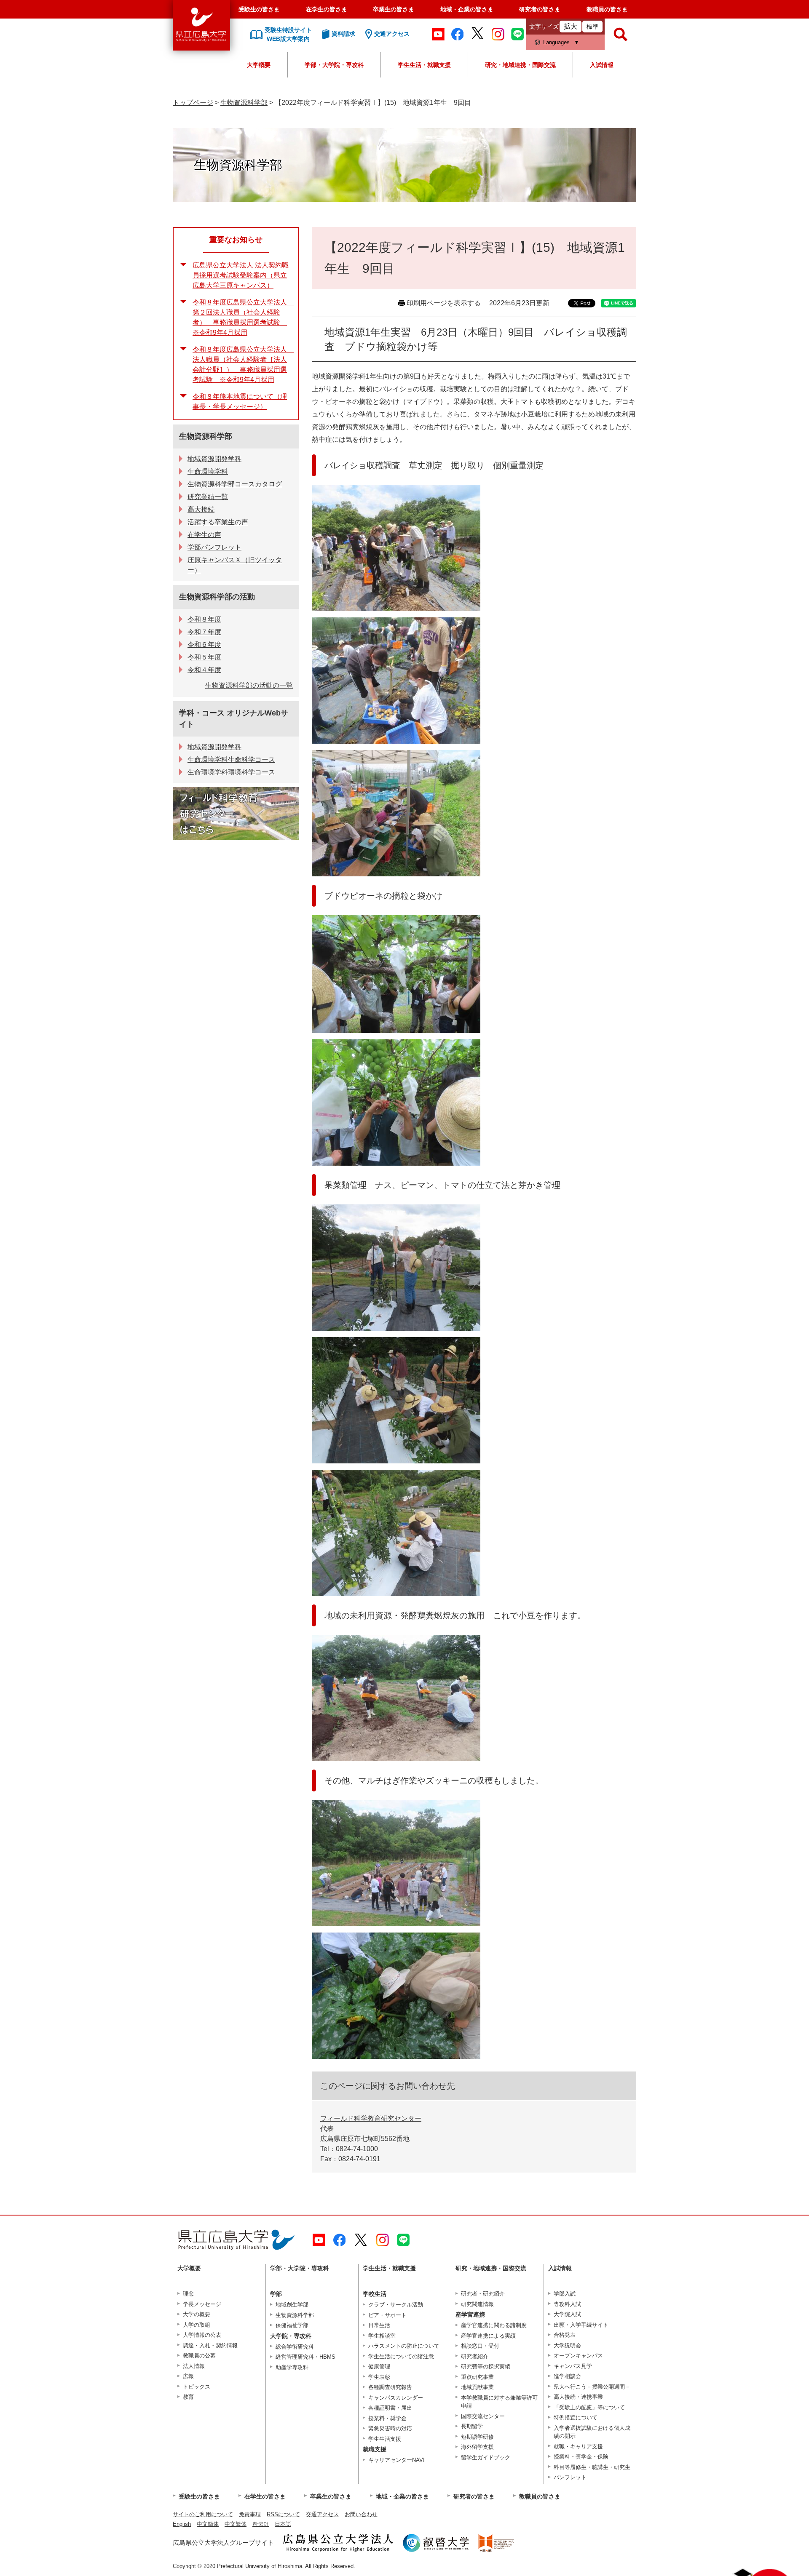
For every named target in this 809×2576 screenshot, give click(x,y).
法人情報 (194, 2366)
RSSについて (283, 2514)
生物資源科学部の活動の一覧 (249, 685)
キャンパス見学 (573, 2366)
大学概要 (259, 65)
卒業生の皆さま (394, 9)
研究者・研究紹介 (483, 2294)
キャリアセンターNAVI (396, 2460)
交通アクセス (322, 2514)
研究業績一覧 (208, 497)
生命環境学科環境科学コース (231, 772)
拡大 (571, 26)
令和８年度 (204, 619)
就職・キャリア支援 (578, 2447)
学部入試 (565, 2294)
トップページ (193, 103)
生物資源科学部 (244, 103)
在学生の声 (204, 535)
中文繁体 (236, 2524)
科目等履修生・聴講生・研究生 (592, 2467)
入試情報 (602, 65)
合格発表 (565, 2335)
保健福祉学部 (292, 2325)
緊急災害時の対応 (390, 2428)
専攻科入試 (567, 2304)
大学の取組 (197, 2325)
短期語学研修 (477, 2437)
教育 (188, 2397)
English (182, 2524)
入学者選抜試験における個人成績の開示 (592, 2432)
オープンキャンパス (578, 2356)
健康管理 (379, 2366)
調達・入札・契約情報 (210, 2345)
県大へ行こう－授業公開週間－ (592, 2387)
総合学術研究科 (295, 2347)
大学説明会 (567, 2345)
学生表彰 (379, 2377)
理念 (188, 2294)
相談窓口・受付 (480, 2346)
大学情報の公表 (202, 2335)
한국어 (261, 2524)
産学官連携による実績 (488, 2336)
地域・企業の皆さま (467, 9)
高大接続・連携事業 (578, 2397)
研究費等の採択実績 (486, 2366)
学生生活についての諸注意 (401, 2356)
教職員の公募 (199, 2356)
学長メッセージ (202, 2304)
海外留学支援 (477, 2447)
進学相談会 (567, 2376)
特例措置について (576, 2417)
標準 (592, 27)
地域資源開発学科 (214, 459)
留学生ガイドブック (486, 2457)
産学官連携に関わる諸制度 (494, 2325)
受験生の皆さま (259, 9)
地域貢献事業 (477, 2387)
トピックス (197, 2387)
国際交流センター (483, 2416)
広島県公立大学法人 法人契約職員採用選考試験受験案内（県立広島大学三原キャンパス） (241, 275)
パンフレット (570, 2477)
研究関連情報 (477, 2304)
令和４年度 (204, 670)
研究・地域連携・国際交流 (520, 65)
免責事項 (250, 2514)
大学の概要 (197, 2314)
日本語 (283, 2524)
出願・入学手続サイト (581, 2325)
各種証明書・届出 (390, 2408)
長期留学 (472, 2426)
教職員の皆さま (607, 9)
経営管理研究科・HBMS (305, 2357)
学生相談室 (382, 2336)
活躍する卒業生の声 (218, 522)
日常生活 (379, 2325)
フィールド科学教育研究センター (371, 2118)
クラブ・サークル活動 (396, 2305)
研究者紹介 (475, 2356)
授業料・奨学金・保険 (581, 2457)
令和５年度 (204, 657)
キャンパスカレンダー (396, 2398)
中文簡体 (208, 2524)
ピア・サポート (387, 2315)
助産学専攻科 (292, 2367)
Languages (556, 42)
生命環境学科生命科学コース (231, 759)
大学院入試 (567, 2314)
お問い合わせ (361, 2514)
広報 (188, 2376)
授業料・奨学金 (387, 2418)
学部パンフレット (214, 547)
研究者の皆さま (540, 9)
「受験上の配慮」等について (589, 2407)
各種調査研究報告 (390, 2387)
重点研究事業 (477, 2377)
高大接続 (201, 509)
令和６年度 (204, 645)
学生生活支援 (385, 2439)
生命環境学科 (208, 471)
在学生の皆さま (327, 9)
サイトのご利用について (203, 2514)
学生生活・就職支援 (424, 65)
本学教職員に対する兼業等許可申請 (499, 2402)
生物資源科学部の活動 (217, 597)
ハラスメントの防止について (404, 2346)
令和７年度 (204, 632)
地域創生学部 (292, 2305)
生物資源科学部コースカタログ (235, 484)
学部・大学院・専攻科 (334, 65)
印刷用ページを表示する (444, 303)
